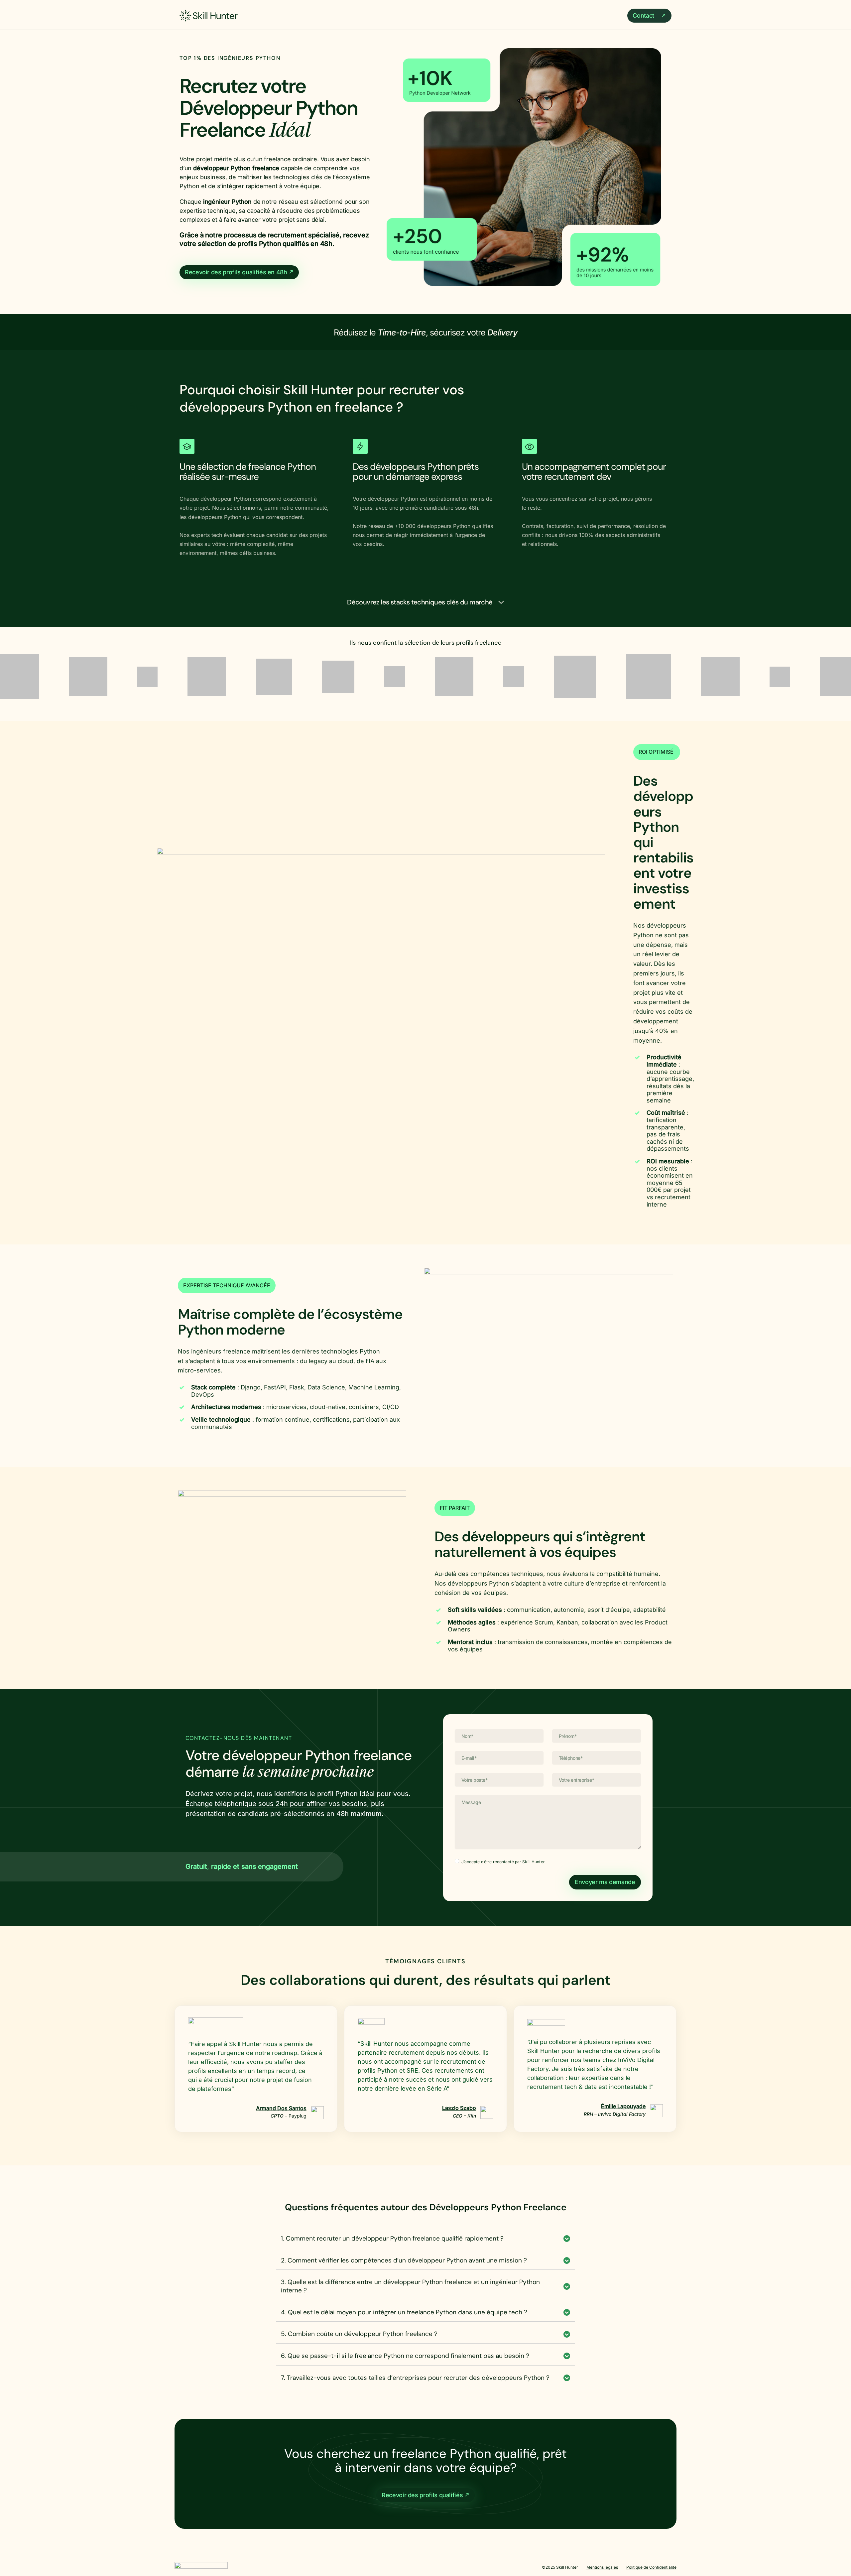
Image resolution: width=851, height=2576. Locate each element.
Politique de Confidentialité (651, 2564)
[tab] (425, 2236)
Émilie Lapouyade (623, 2103)
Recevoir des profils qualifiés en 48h (237, 272)
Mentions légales (602, 2564)
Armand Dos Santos (281, 2105)
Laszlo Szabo (459, 2105)
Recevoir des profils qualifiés (423, 2492)
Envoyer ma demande (605, 1879)
